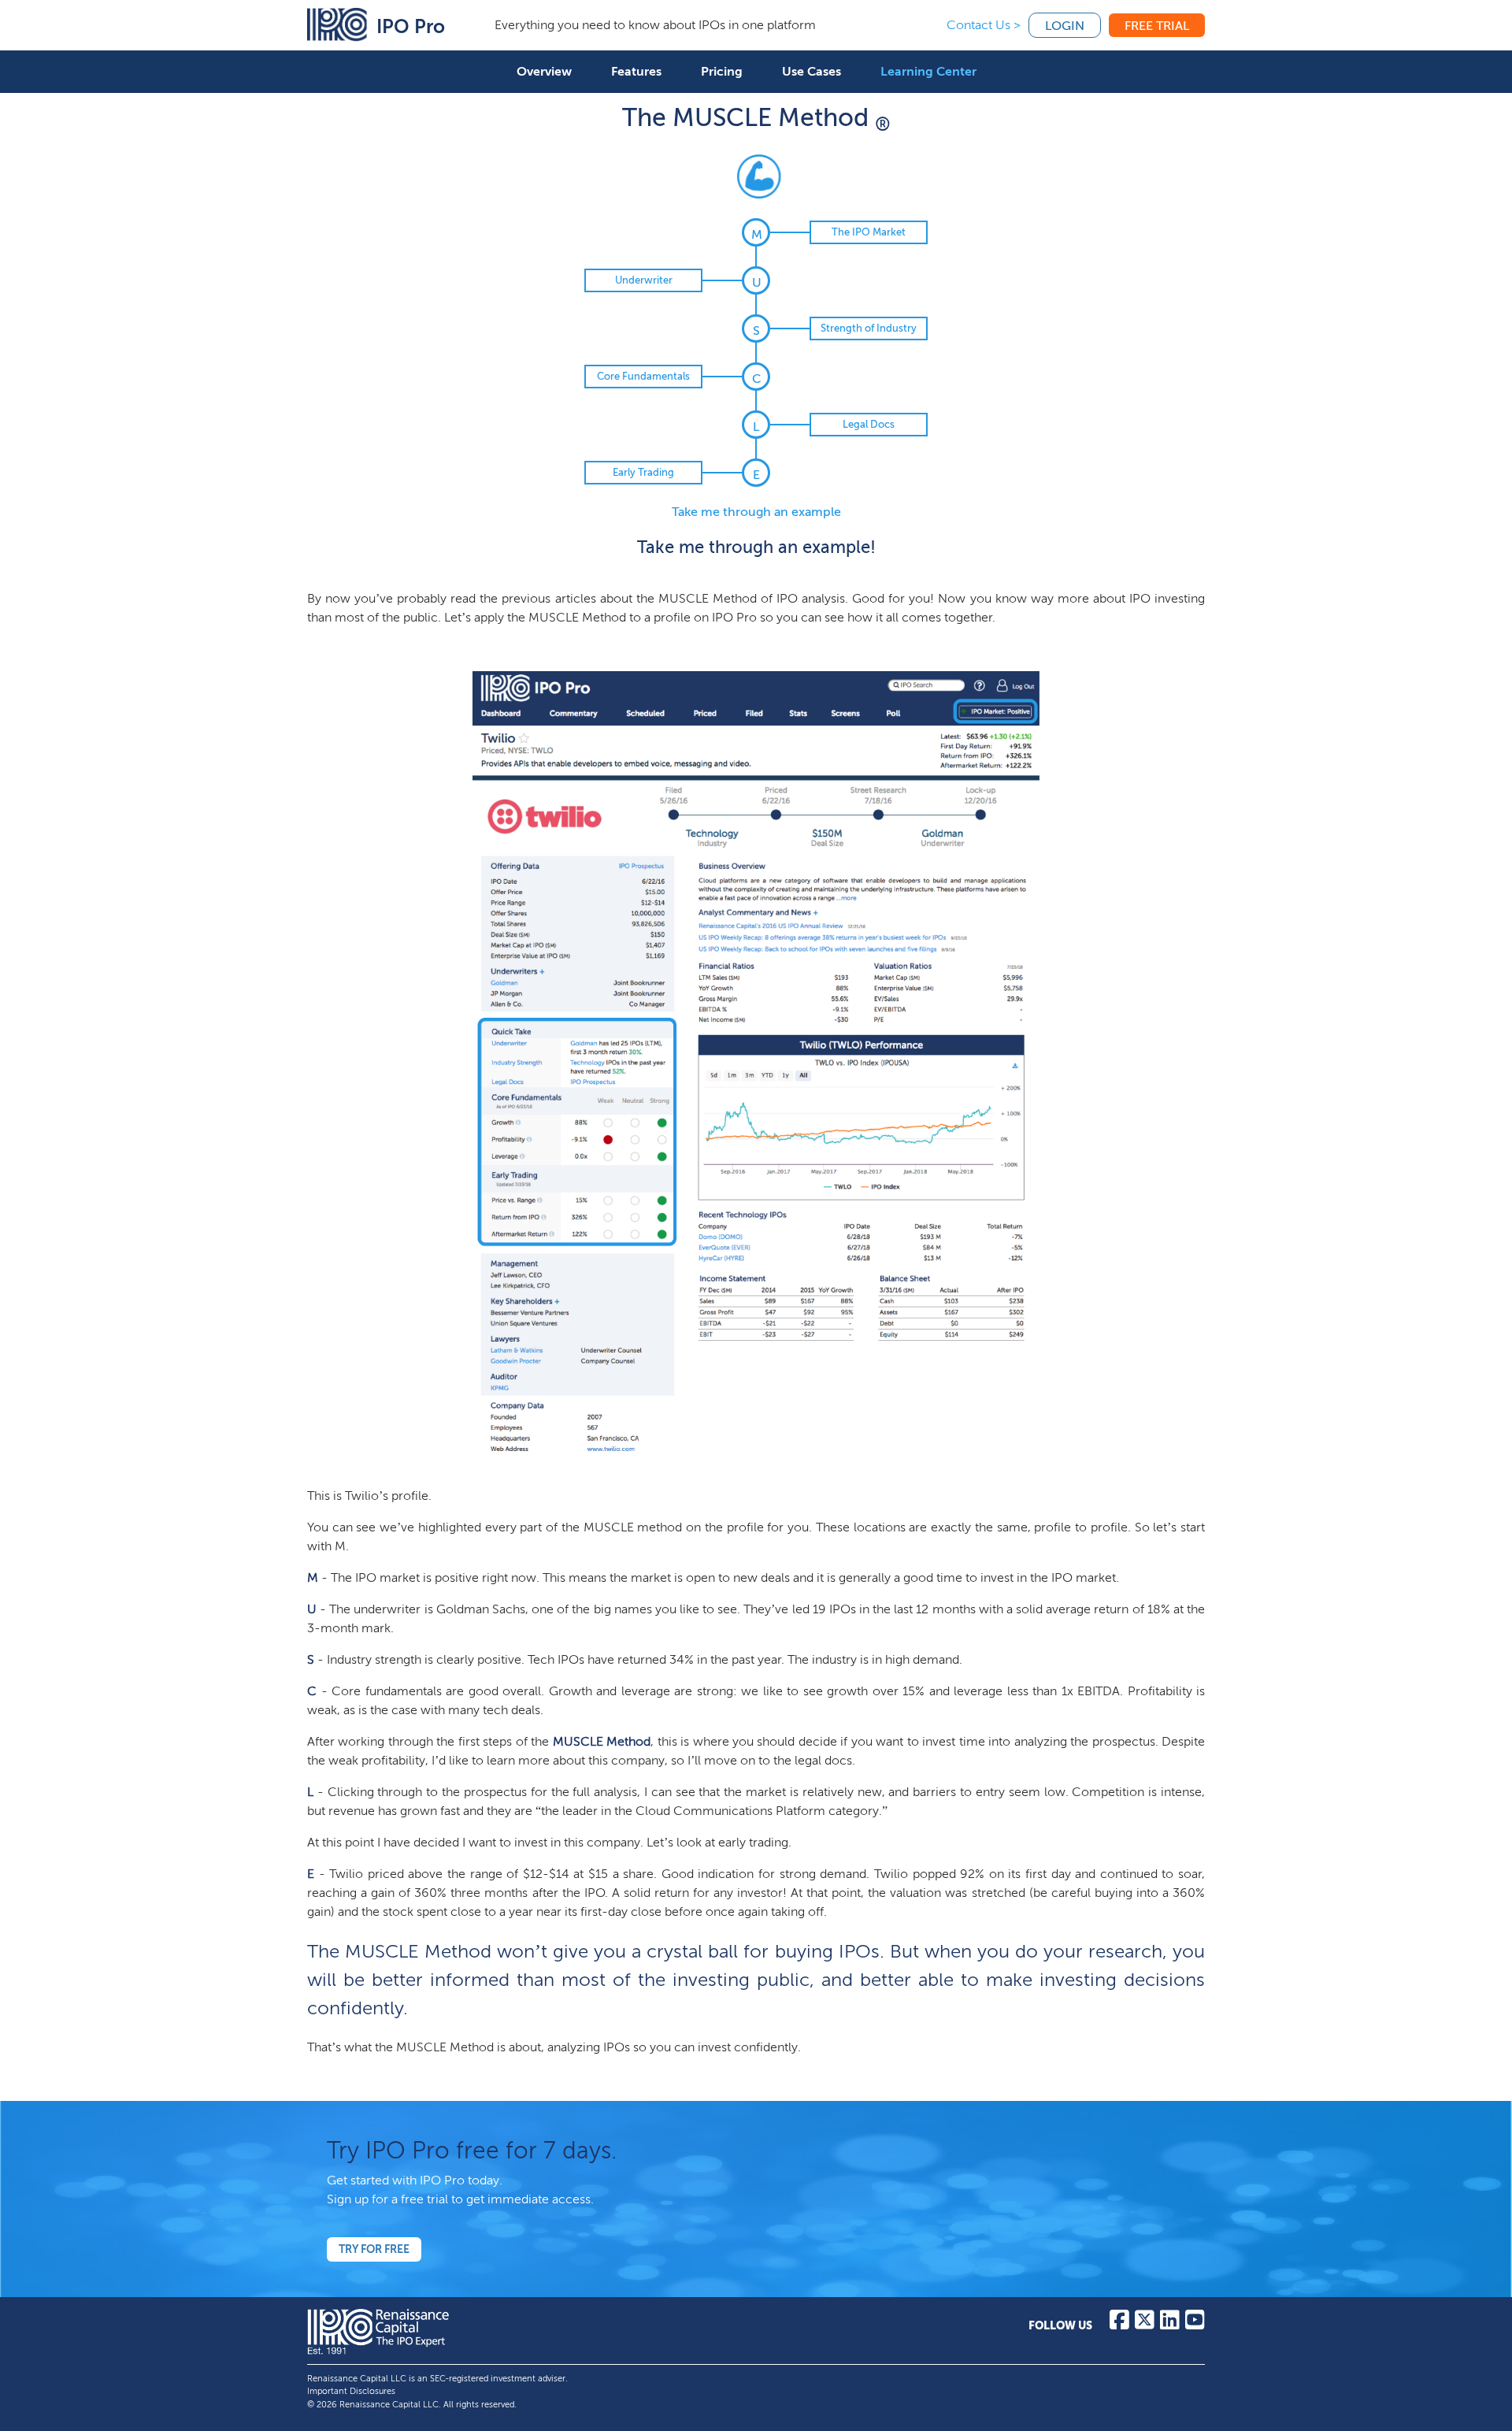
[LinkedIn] (1170, 2324)
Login (1065, 26)
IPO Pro (411, 26)
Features (636, 71)
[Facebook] (1119, 2324)
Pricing (722, 71)
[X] (1145, 2324)
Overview (544, 71)
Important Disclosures (351, 2391)
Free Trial (1157, 26)
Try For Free (374, 2249)
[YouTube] (1195, 2324)
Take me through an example (756, 512)
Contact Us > (984, 25)
